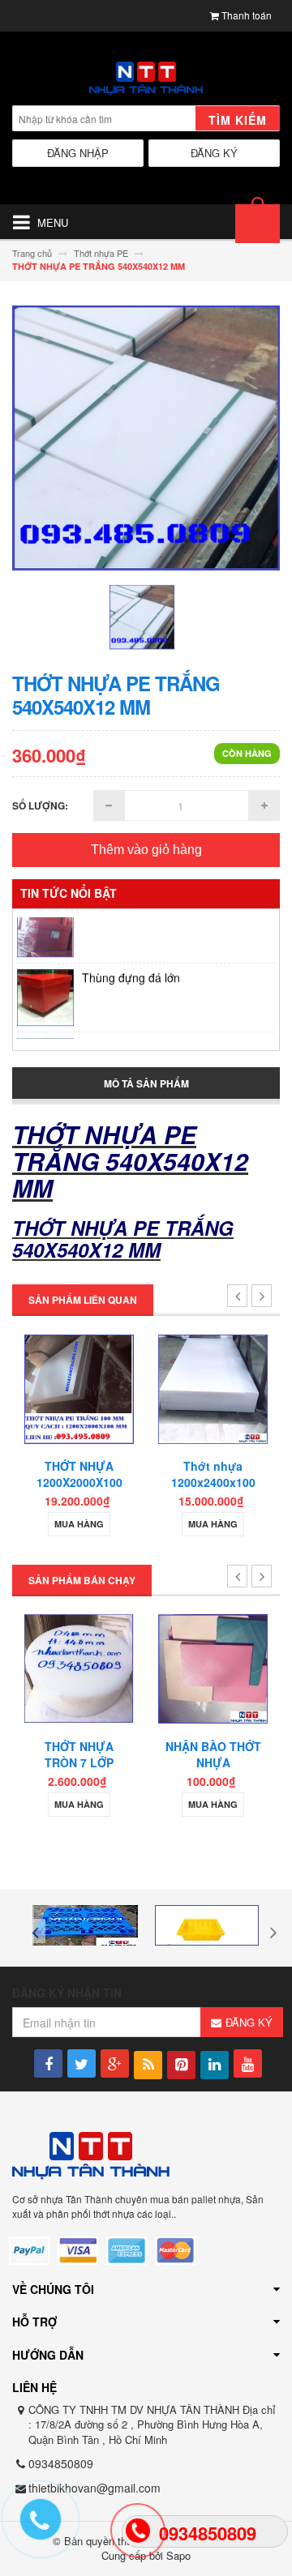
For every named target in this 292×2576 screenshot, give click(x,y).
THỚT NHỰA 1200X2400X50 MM (249, 1482)
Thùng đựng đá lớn (131, 963)
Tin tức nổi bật (69, 893)
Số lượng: (40, 805)
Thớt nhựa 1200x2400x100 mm (115, 1482)
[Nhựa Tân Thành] (146, 79)
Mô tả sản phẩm (146, 1083)
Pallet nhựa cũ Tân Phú (142, 1032)
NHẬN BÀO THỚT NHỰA (122, 1754)
